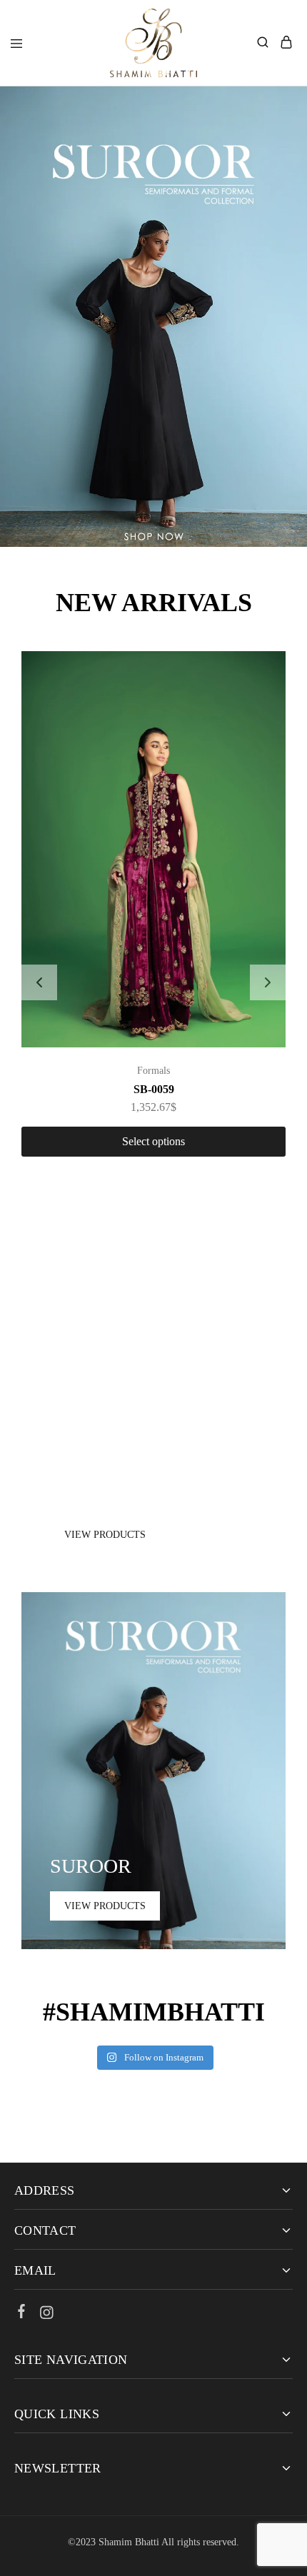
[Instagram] (47, 2315)
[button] (39, 982)
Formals (153, 1071)
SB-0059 (154, 1089)
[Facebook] (22, 2313)
